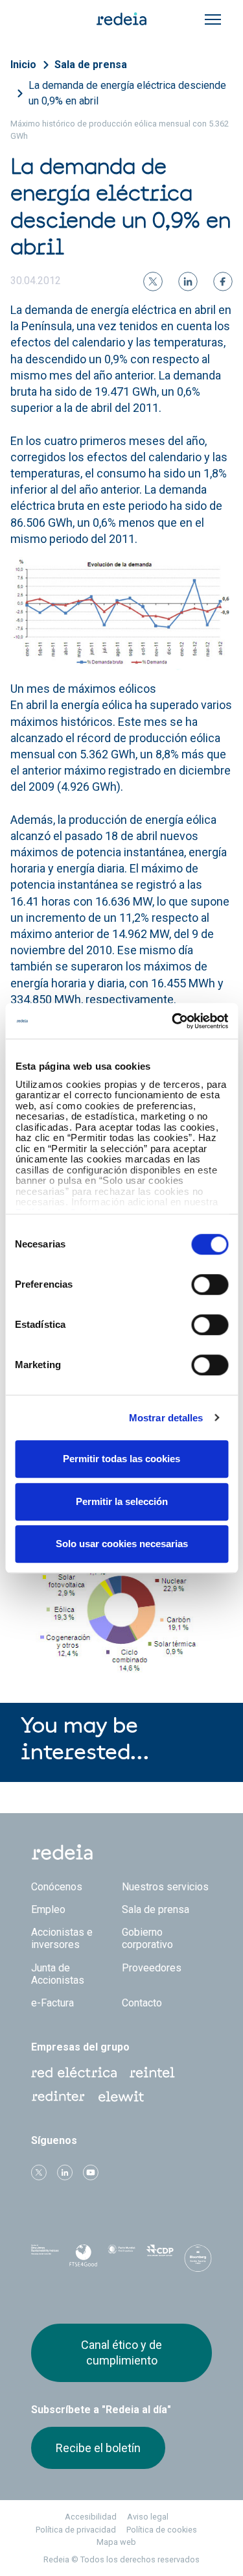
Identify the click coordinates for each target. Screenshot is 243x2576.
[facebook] (223, 282)
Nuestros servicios (165, 1887)
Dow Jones (45, 2258)
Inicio (23, 65)
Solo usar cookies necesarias (122, 1544)
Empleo (48, 1909)
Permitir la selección (122, 1501)
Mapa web (116, 2542)
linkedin (65, 2173)
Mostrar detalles (166, 1418)
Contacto (142, 2003)
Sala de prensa (91, 65)
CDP (160, 2258)
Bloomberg (198, 2262)
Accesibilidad (91, 2517)
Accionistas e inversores (62, 1938)
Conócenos (57, 1887)
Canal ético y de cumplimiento (121, 2353)
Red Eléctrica (74, 2073)
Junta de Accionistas (58, 1974)
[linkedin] (188, 282)
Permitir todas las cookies (121, 1459)
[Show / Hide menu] (213, 19)
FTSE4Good (83, 2261)
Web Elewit (121, 2097)
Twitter (39, 2173)
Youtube (91, 2173)
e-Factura (52, 2003)
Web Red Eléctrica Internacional (58, 2097)
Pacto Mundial (121, 2259)
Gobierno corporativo (147, 1938)
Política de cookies (162, 2530)
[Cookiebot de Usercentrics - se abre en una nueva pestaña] (173, 1021)
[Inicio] (122, 18)
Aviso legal (148, 2517)
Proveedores (152, 1968)
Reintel (152, 2073)
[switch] (210, 1284)
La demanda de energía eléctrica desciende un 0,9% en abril (127, 93)
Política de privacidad (76, 2530)
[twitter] (153, 282)
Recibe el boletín (98, 2448)
